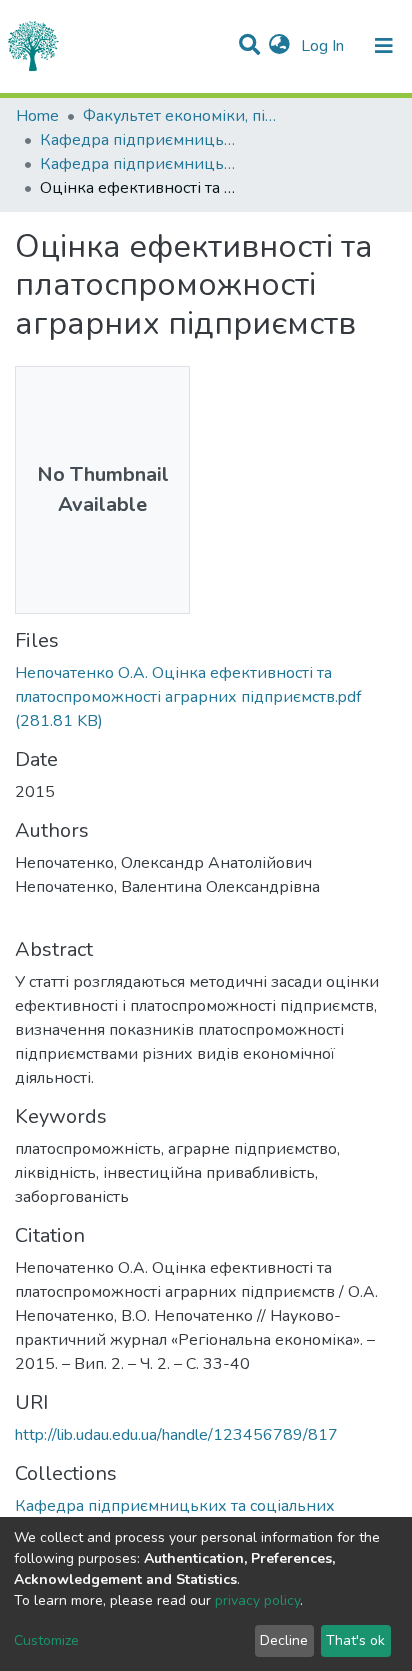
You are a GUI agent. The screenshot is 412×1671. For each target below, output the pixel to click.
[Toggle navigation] (384, 46)
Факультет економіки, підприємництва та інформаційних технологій (183, 116)
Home (37, 116)
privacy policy (257, 1600)
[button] (279, 46)
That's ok (355, 1640)
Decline (284, 1640)
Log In (324, 46)
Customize (46, 1640)
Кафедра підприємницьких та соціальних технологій (140, 140)
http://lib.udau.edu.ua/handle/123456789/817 (176, 1435)
